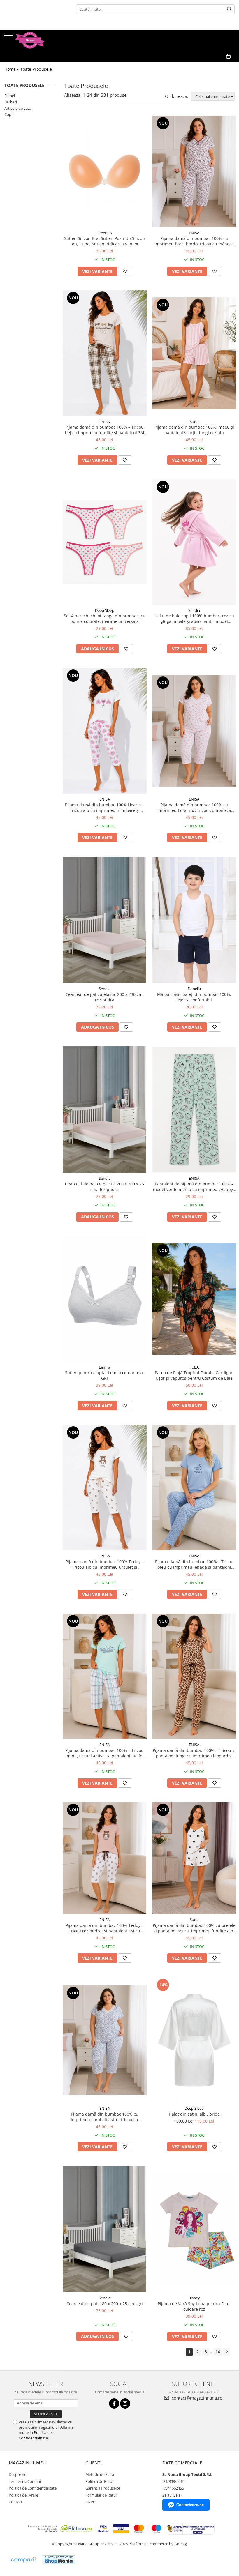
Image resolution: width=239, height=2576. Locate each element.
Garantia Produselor (103, 2488)
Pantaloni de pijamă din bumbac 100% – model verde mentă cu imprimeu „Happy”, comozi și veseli (194, 1187)
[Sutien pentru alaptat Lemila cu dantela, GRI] (105, 1299)
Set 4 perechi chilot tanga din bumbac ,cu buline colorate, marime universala (105, 619)
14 (218, 2352)
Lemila (104, 1367)
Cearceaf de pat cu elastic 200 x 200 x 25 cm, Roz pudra (104, 1187)
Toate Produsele (36, 69)
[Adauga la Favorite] (125, 271)
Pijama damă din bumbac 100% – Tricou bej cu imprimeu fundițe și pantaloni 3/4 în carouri (105, 430)
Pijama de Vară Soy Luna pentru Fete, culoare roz (194, 2306)
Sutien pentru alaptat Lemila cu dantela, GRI (104, 1375)
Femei (10, 96)
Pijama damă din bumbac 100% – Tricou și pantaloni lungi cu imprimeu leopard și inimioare (194, 1753)
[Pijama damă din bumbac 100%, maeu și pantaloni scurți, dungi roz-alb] (194, 353)
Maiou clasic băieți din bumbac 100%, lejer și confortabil (194, 997)
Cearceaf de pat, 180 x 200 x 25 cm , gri (105, 2304)
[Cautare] (229, 9)
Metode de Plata (100, 2474)
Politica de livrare (23, 2495)
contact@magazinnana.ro (196, 2398)
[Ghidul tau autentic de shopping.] (23, 2560)
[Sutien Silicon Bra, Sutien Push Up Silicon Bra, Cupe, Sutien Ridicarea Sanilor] (105, 172)
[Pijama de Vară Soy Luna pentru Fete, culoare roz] (194, 2229)
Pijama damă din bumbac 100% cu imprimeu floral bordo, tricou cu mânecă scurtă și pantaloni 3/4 (194, 241)
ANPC (90, 2502)
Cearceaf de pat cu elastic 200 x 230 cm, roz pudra (105, 997)
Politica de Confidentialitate (35, 2435)
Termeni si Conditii (25, 2481)
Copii (9, 114)
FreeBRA (105, 233)
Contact (16, 2502)
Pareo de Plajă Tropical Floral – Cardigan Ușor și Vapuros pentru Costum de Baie (194, 1375)
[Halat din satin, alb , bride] (194, 2040)
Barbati (11, 102)
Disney (194, 2298)
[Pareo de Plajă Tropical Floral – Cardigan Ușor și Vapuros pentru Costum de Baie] (194, 1299)
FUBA (194, 1367)
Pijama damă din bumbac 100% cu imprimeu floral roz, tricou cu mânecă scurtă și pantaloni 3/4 (194, 808)
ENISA (194, 233)
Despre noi (18, 2474)
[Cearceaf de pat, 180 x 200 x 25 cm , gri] (105, 2229)
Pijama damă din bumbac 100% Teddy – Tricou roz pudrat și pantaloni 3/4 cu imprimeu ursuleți (105, 1928)
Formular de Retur (101, 2495)
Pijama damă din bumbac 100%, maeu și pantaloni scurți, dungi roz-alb (194, 430)
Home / (12, 69)
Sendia (194, 610)
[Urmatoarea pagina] (226, 2352)
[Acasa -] (34, 40)
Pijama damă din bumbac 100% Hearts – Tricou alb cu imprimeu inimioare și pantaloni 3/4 (104, 808)
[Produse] (9, 37)
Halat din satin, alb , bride (194, 2114)
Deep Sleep (105, 610)
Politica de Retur (100, 2481)
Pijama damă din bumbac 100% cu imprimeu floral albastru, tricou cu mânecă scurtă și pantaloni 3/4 (105, 2117)
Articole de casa (18, 108)
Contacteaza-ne (190, 2505)
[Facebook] (114, 2403)
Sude (194, 422)
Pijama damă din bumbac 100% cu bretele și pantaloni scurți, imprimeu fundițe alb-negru (194, 1928)
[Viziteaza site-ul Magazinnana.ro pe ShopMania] (59, 2560)
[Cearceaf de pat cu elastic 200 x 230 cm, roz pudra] (105, 920)
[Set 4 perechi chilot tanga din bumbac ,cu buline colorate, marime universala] (105, 542)
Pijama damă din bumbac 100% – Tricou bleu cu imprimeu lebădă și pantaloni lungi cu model (194, 1564)
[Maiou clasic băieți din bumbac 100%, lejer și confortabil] (194, 920)
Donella (194, 989)
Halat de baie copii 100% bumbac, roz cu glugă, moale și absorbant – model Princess (194, 619)
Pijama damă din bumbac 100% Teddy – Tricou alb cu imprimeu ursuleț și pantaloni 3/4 (105, 1564)
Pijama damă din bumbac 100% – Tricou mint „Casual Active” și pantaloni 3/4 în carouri (104, 1753)
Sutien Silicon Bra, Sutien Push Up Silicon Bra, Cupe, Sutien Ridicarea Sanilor (104, 241)
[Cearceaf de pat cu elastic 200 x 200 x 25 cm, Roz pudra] (105, 1109)
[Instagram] (125, 2403)
